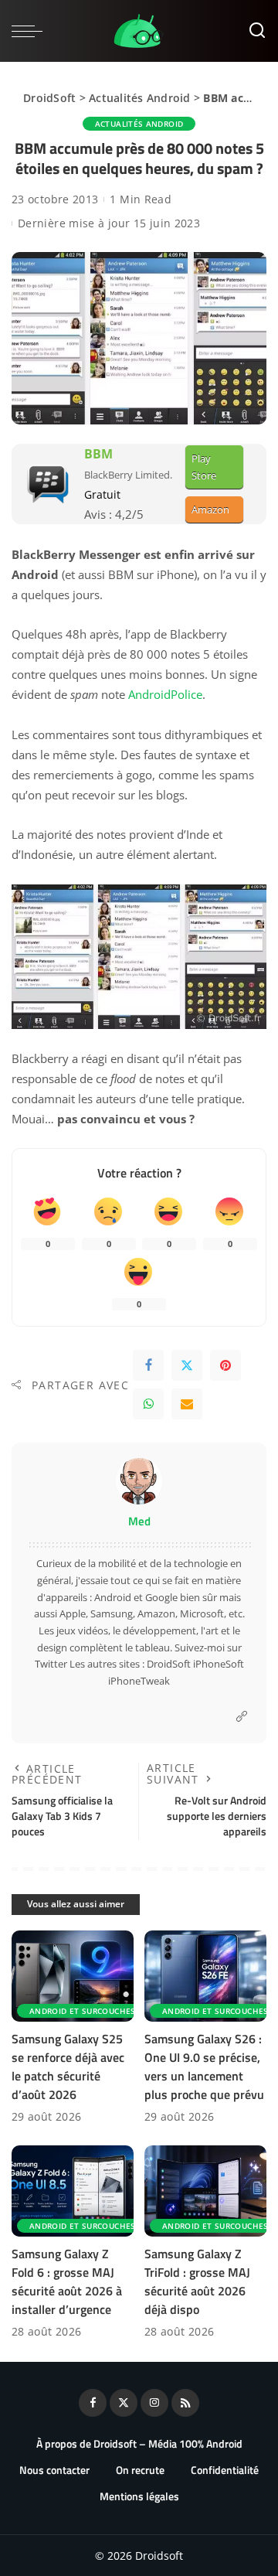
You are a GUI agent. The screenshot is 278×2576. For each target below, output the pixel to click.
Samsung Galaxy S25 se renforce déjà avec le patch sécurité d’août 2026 (68, 2067)
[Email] (187, 1404)
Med (139, 1521)
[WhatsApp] (148, 1404)
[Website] (242, 1717)
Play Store (204, 467)
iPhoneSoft (219, 1664)
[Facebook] (148, 1365)
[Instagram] (154, 2403)
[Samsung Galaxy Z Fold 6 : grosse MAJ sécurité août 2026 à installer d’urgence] (73, 2191)
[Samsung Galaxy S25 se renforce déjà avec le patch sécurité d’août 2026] (73, 1976)
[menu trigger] (31, 31)
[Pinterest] (225, 1365)
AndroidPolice (165, 694)
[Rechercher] (257, 31)
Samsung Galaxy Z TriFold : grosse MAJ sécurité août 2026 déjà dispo (197, 2281)
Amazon (210, 509)
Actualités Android (140, 98)
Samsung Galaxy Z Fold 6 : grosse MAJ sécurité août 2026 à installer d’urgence (67, 2281)
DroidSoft (49, 98)
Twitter (51, 1664)
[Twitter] (187, 1365)
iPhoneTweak (139, 1681)
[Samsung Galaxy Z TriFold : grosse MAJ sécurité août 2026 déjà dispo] (205, 2191)
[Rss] (185, 2403)
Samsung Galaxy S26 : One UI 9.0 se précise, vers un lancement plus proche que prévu (204, 2067)
